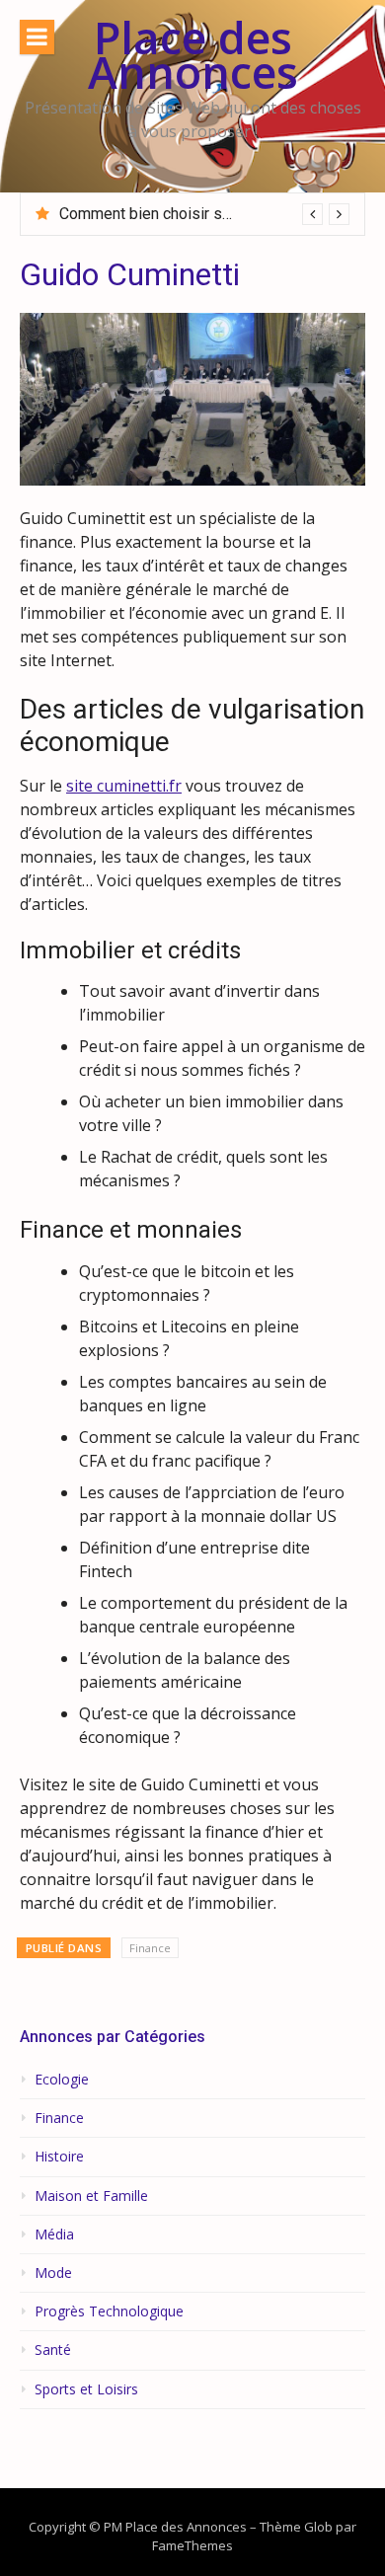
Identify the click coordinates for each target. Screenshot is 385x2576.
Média (54, 2235)
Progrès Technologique (109, 2311)
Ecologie (62, 2080)
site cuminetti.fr (124, 786)
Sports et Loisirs (86, 2389)
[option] (204, 214)
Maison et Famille (91, 2196)
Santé (53, 2350)
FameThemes (192, 2545)
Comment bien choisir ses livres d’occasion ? (215, 214)
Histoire (59, 2157)
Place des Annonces (193, 54)
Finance (150, 1948)
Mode (53, 2273)
